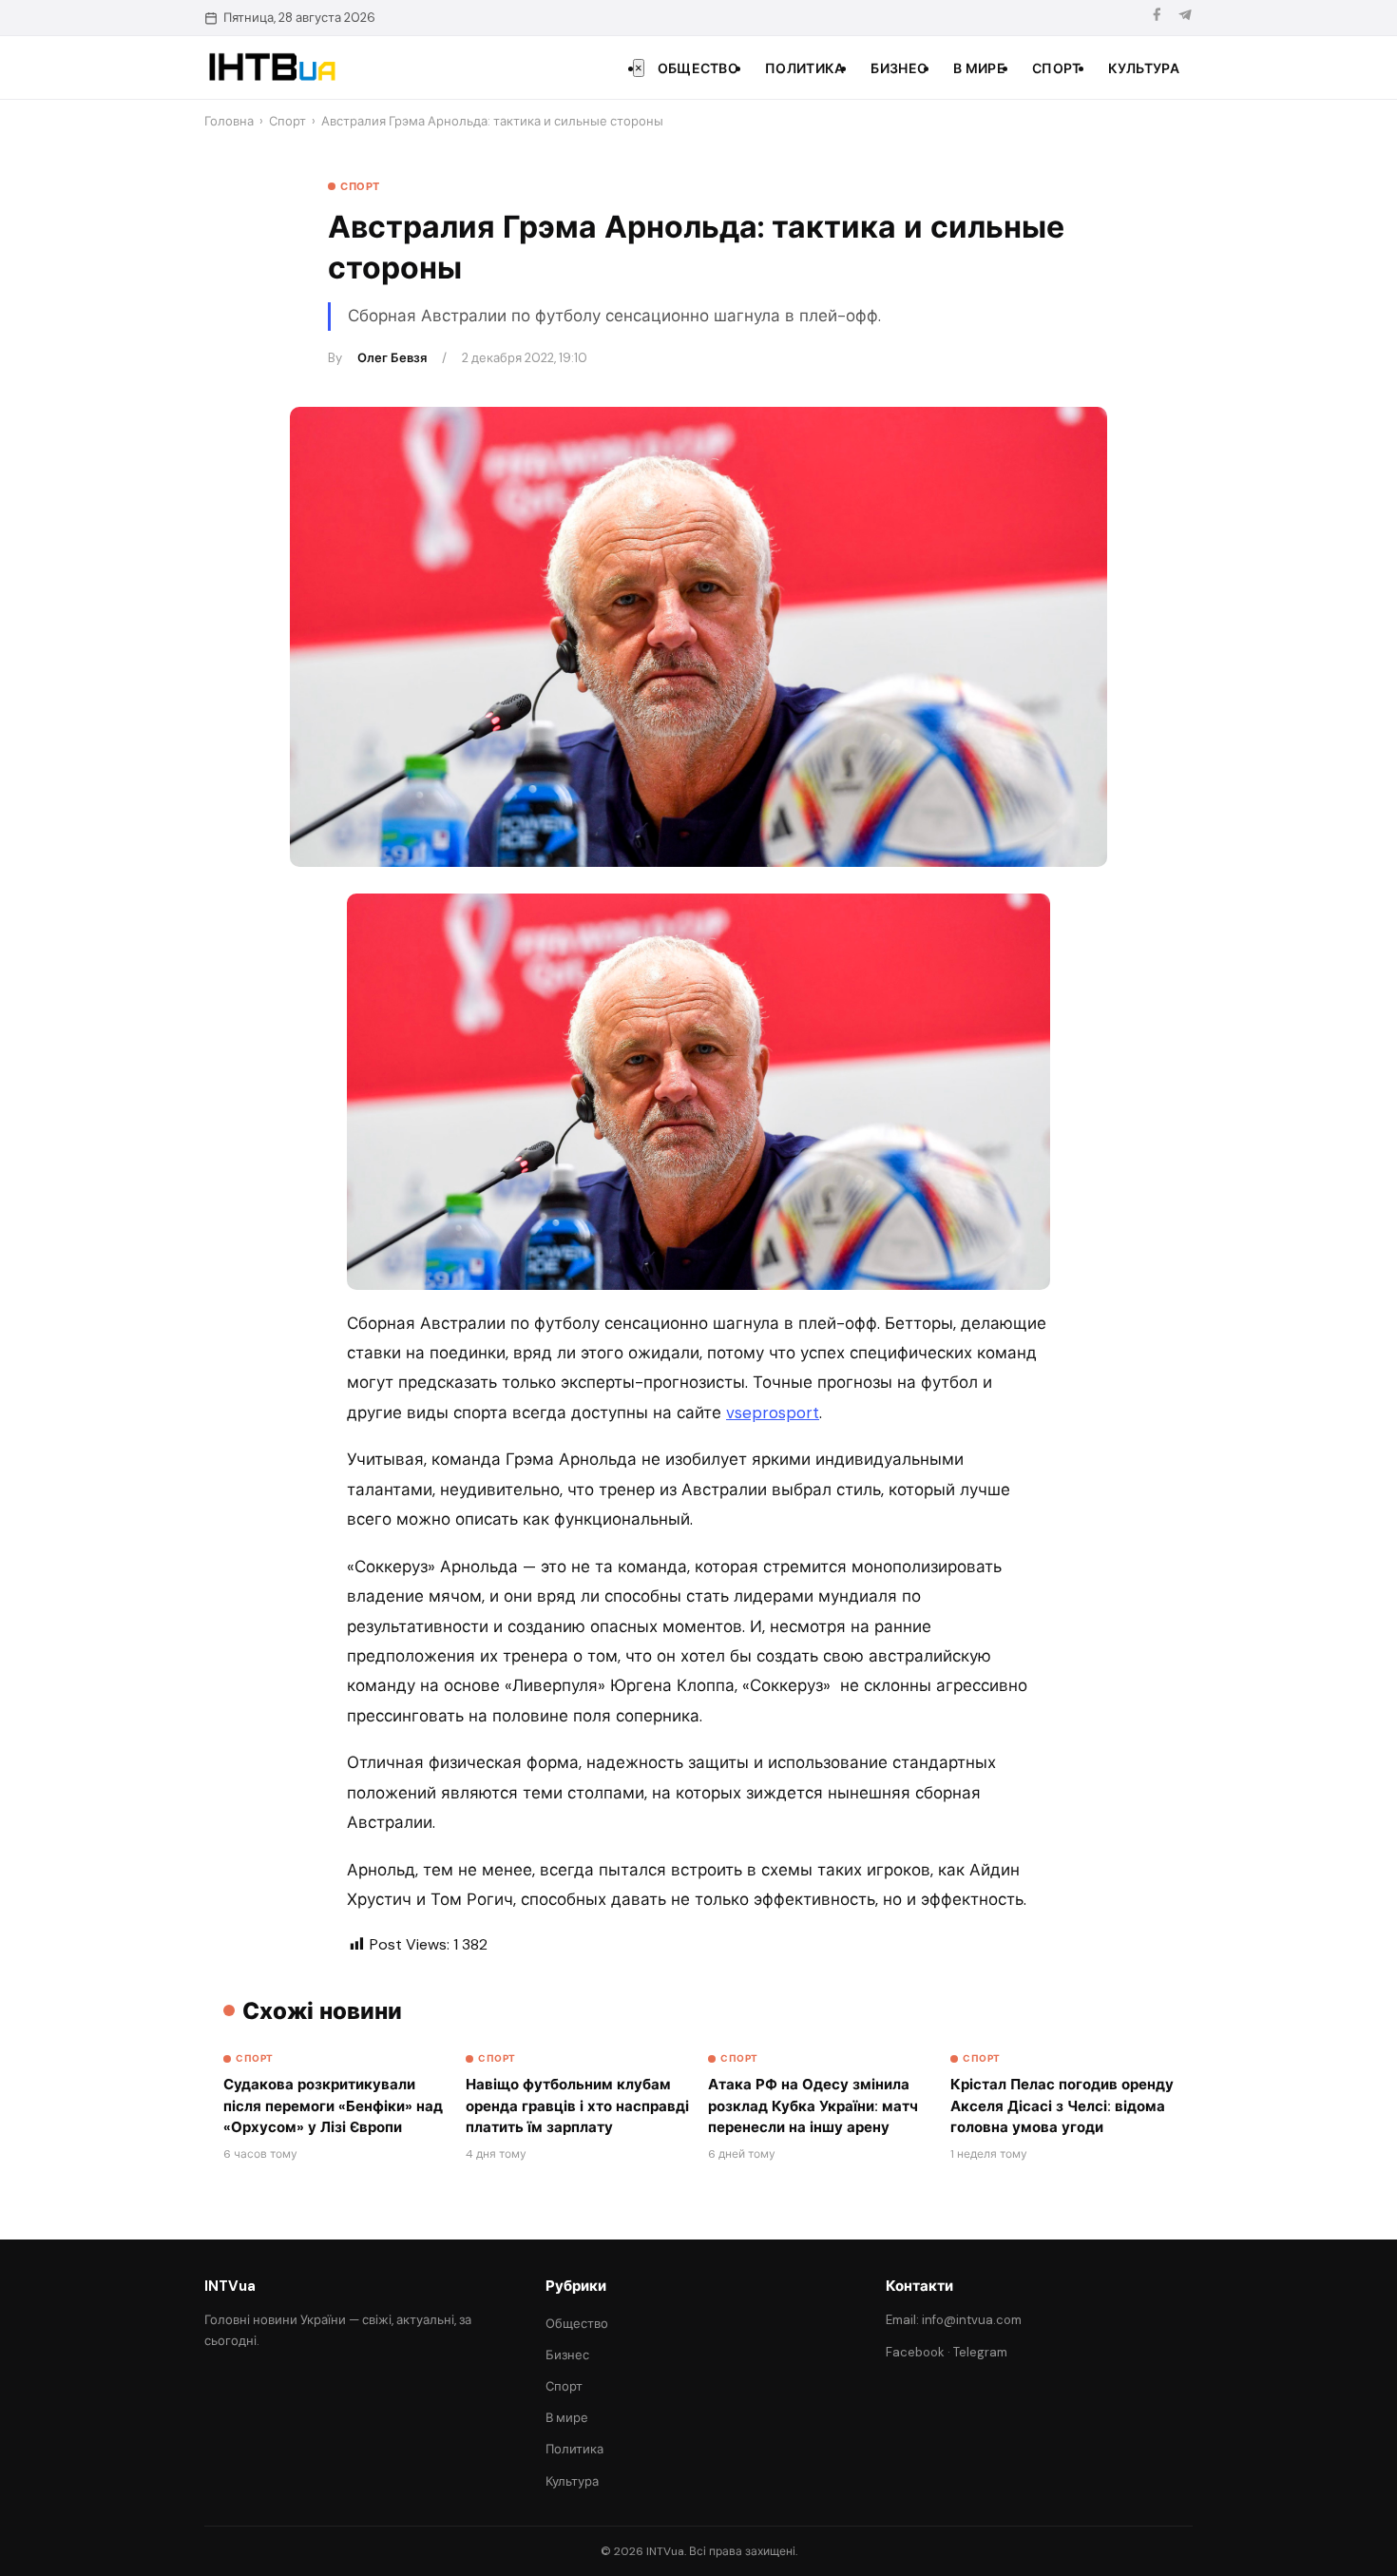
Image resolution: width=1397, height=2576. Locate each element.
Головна (229, 121)
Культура (1144, 68)
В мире (979, 68)
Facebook (915, 2352)
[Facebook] (1157, 18)
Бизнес (899, 68)
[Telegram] (1185, 18)
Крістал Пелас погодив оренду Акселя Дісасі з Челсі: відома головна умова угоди (1062, 2106)
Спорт (1057, 68)
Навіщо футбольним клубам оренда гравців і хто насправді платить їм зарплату (577, 2106)
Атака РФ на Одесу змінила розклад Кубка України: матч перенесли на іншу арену (813, 2106)
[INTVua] (271, 67)
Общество (698, 68)
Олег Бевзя (392, 358)
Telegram (980, 2352)
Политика (804, 68)
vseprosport (773, 1413)
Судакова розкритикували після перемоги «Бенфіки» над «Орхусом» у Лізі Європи (333, 2106)
